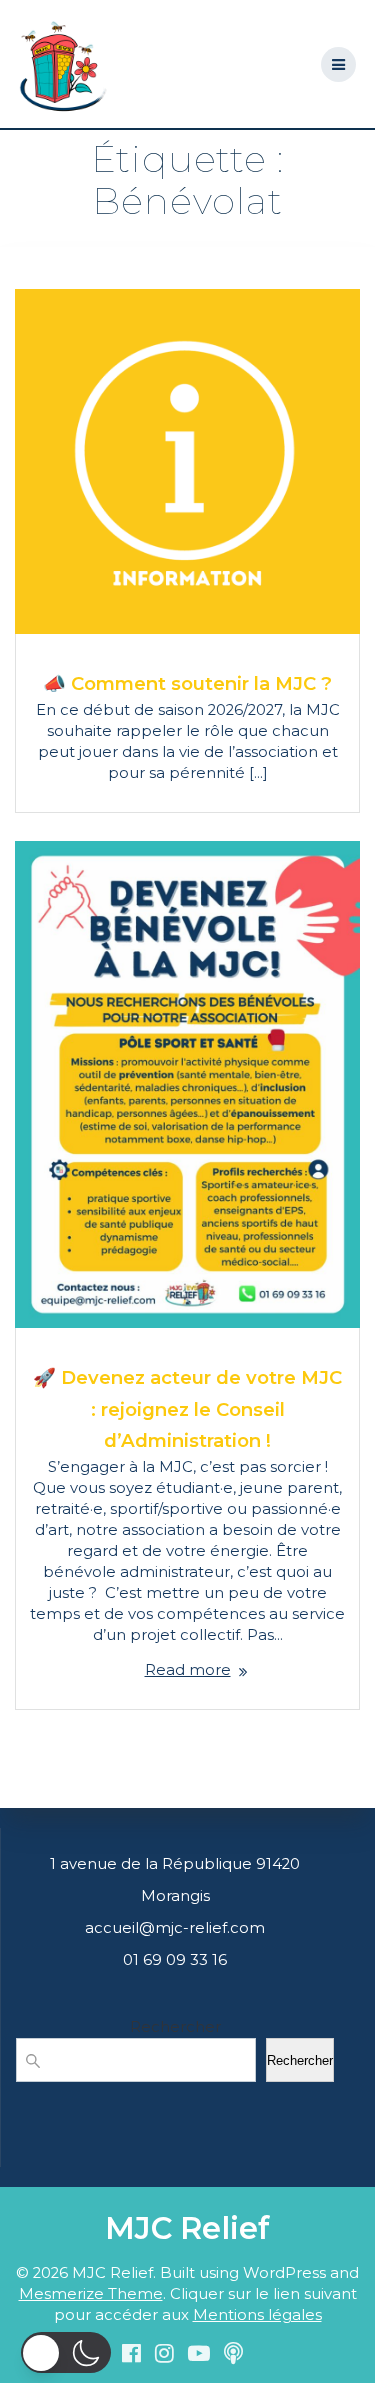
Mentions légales (257, 2315)
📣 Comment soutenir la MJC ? (187, 683)
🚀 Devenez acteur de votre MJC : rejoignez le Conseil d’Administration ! (187, 1409)
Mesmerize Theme (91, 2294)
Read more (188, 1670)
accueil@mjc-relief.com (175, 1928)
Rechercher (175, 2026)
